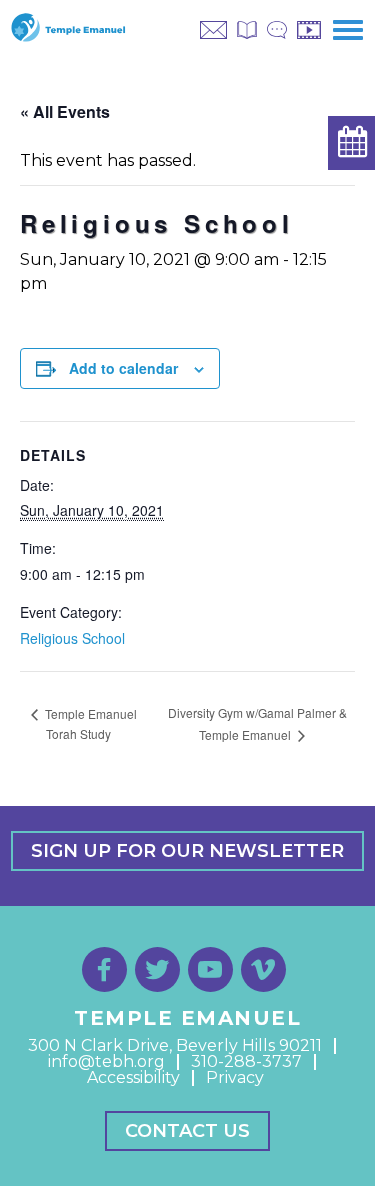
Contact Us (187, 1131)
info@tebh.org (106, 1061)
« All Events (65, 111)
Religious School (72, 638)
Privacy (235, 1077)
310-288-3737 (246, 1061)
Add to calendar (123, 368)
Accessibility (133, 1077)
